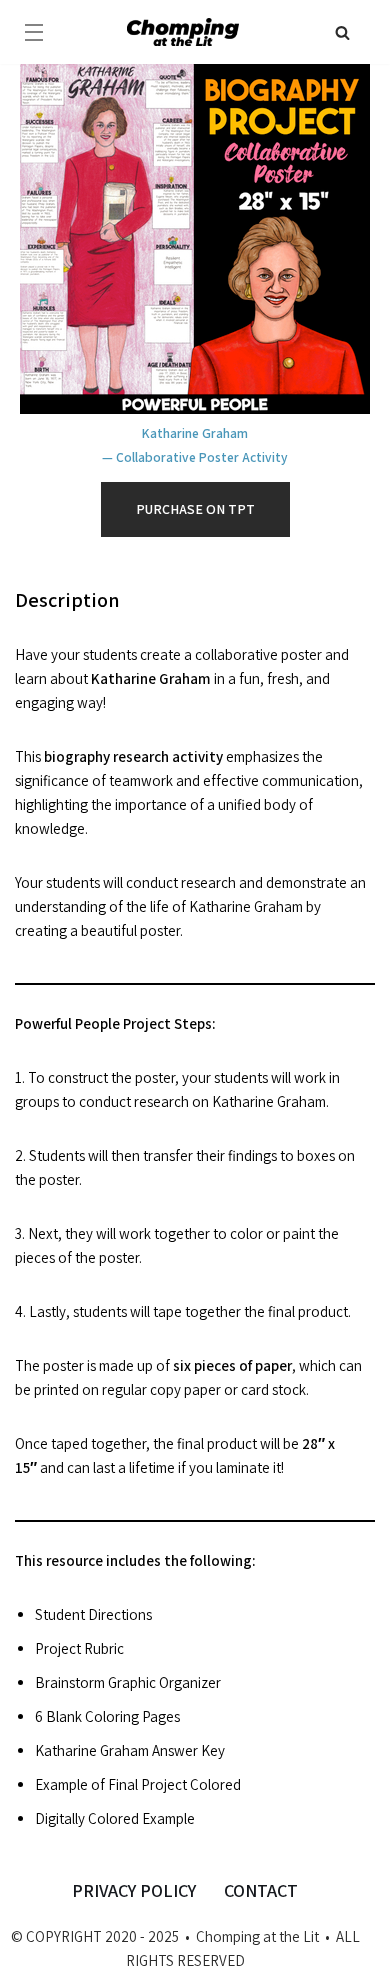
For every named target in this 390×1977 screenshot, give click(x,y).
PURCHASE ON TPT (195, 509)
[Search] (342, 32)
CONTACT (261, 1890)
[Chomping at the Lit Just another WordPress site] (183, 31)
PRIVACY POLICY (134, 1890)
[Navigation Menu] (34, 32)
